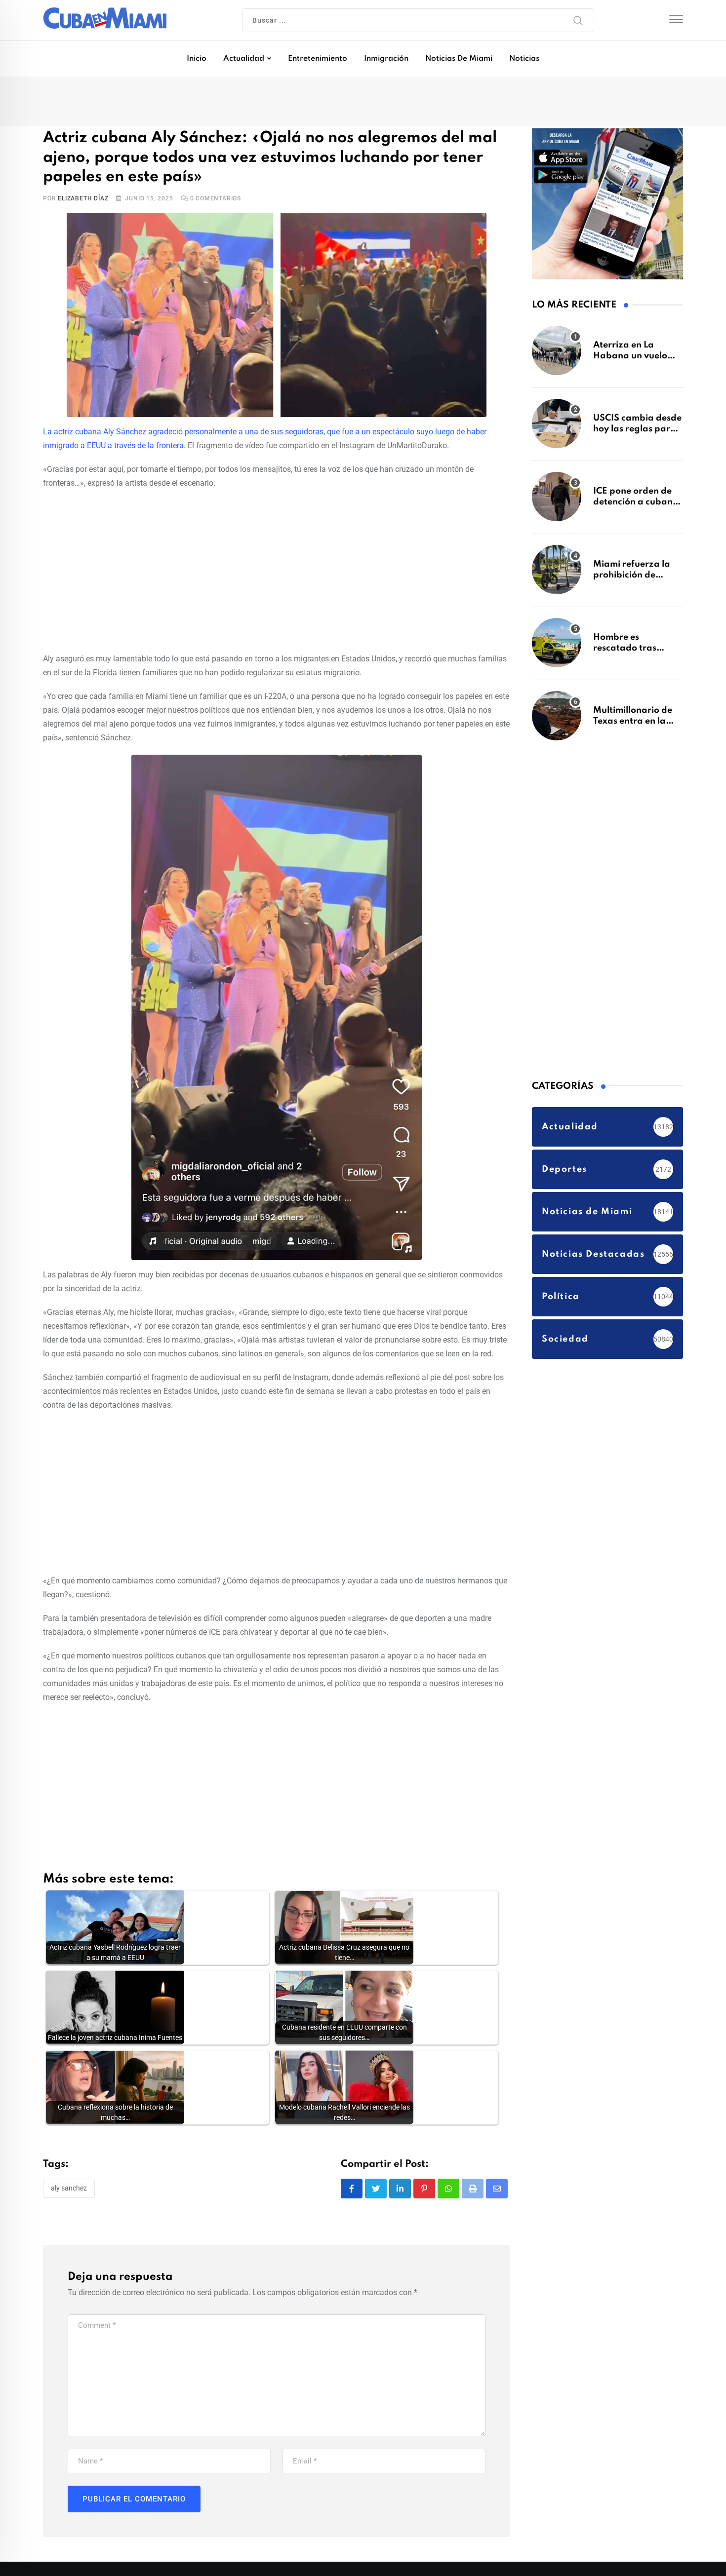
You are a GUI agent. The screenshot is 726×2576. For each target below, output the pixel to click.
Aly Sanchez (69, 2189)
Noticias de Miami (459, 59)
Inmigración (386, 59)
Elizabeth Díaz (83, 199)
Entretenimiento (318, 59)
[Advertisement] (277, 570)
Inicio (197, 59)
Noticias (524, 59)
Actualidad (244, 59)
